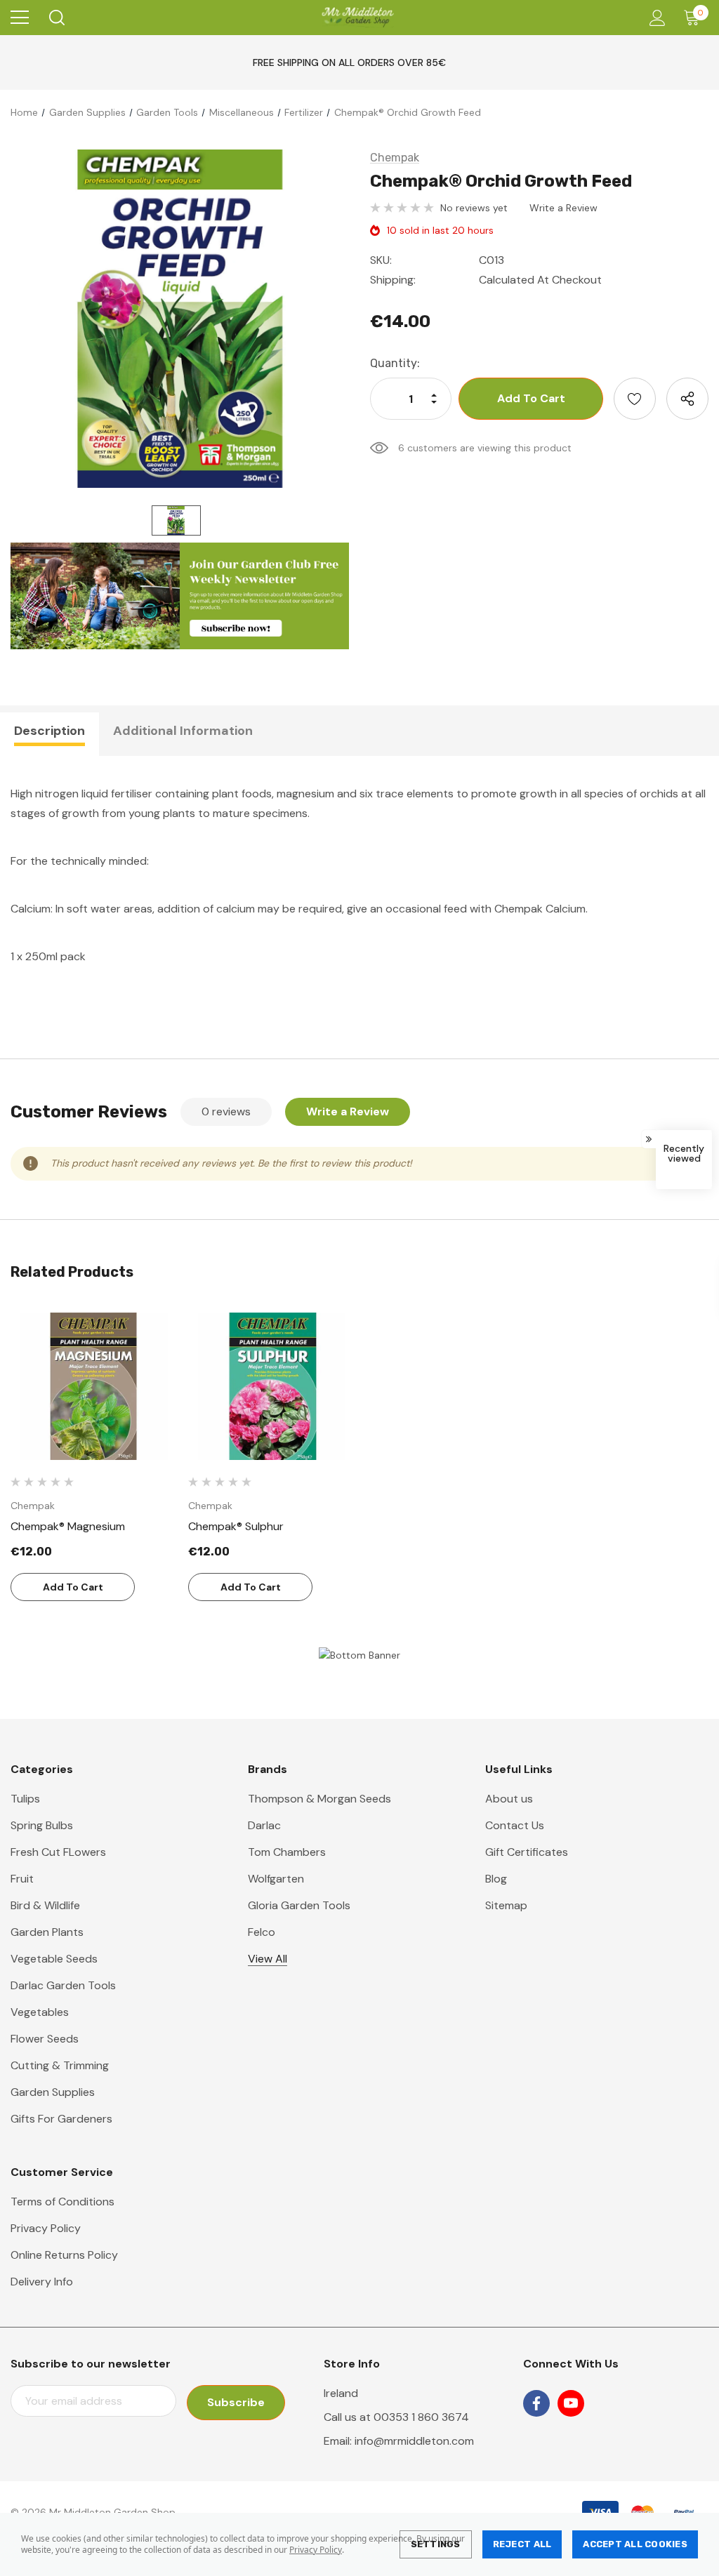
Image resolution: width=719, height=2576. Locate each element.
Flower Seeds (45, 2039)
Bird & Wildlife (45, 1905)
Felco (262, 1932)
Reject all (522, 2544)
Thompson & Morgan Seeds (319, 1799)
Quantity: (395, 363)
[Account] (655, 18)
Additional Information (183, 731)
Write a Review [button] (563, 208)
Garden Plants (47, 1932)
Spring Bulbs (42, 1825)
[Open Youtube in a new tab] (571, 2403)
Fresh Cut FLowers (58, 1852)
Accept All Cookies (635, 2544)
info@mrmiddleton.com (414, 2441)
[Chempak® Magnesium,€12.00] (94, 1386)
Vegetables (40, 2012)
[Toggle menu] (20, 18)
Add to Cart (73, 1587)
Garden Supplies (53, 2092)
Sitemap (506, 1905)
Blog (496, 1879)
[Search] (56, 18)
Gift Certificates (527, 1852)
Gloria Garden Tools (299, 1905)
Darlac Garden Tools (63, 1985)
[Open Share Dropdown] (687, 399)
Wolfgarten (276, 1879)
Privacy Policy (316, 2550)
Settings (436, 2544)
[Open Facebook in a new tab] (536, 2403)
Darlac (264, 1825)
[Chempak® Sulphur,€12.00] (272, 1386)
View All (268, 1959)
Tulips (25, 1799)
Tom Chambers (287, 1852)
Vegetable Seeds (54, 1959)
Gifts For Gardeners (61, 2119)
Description (50, 731)
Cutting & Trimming (60, 2065)
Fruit (22, 1879)
